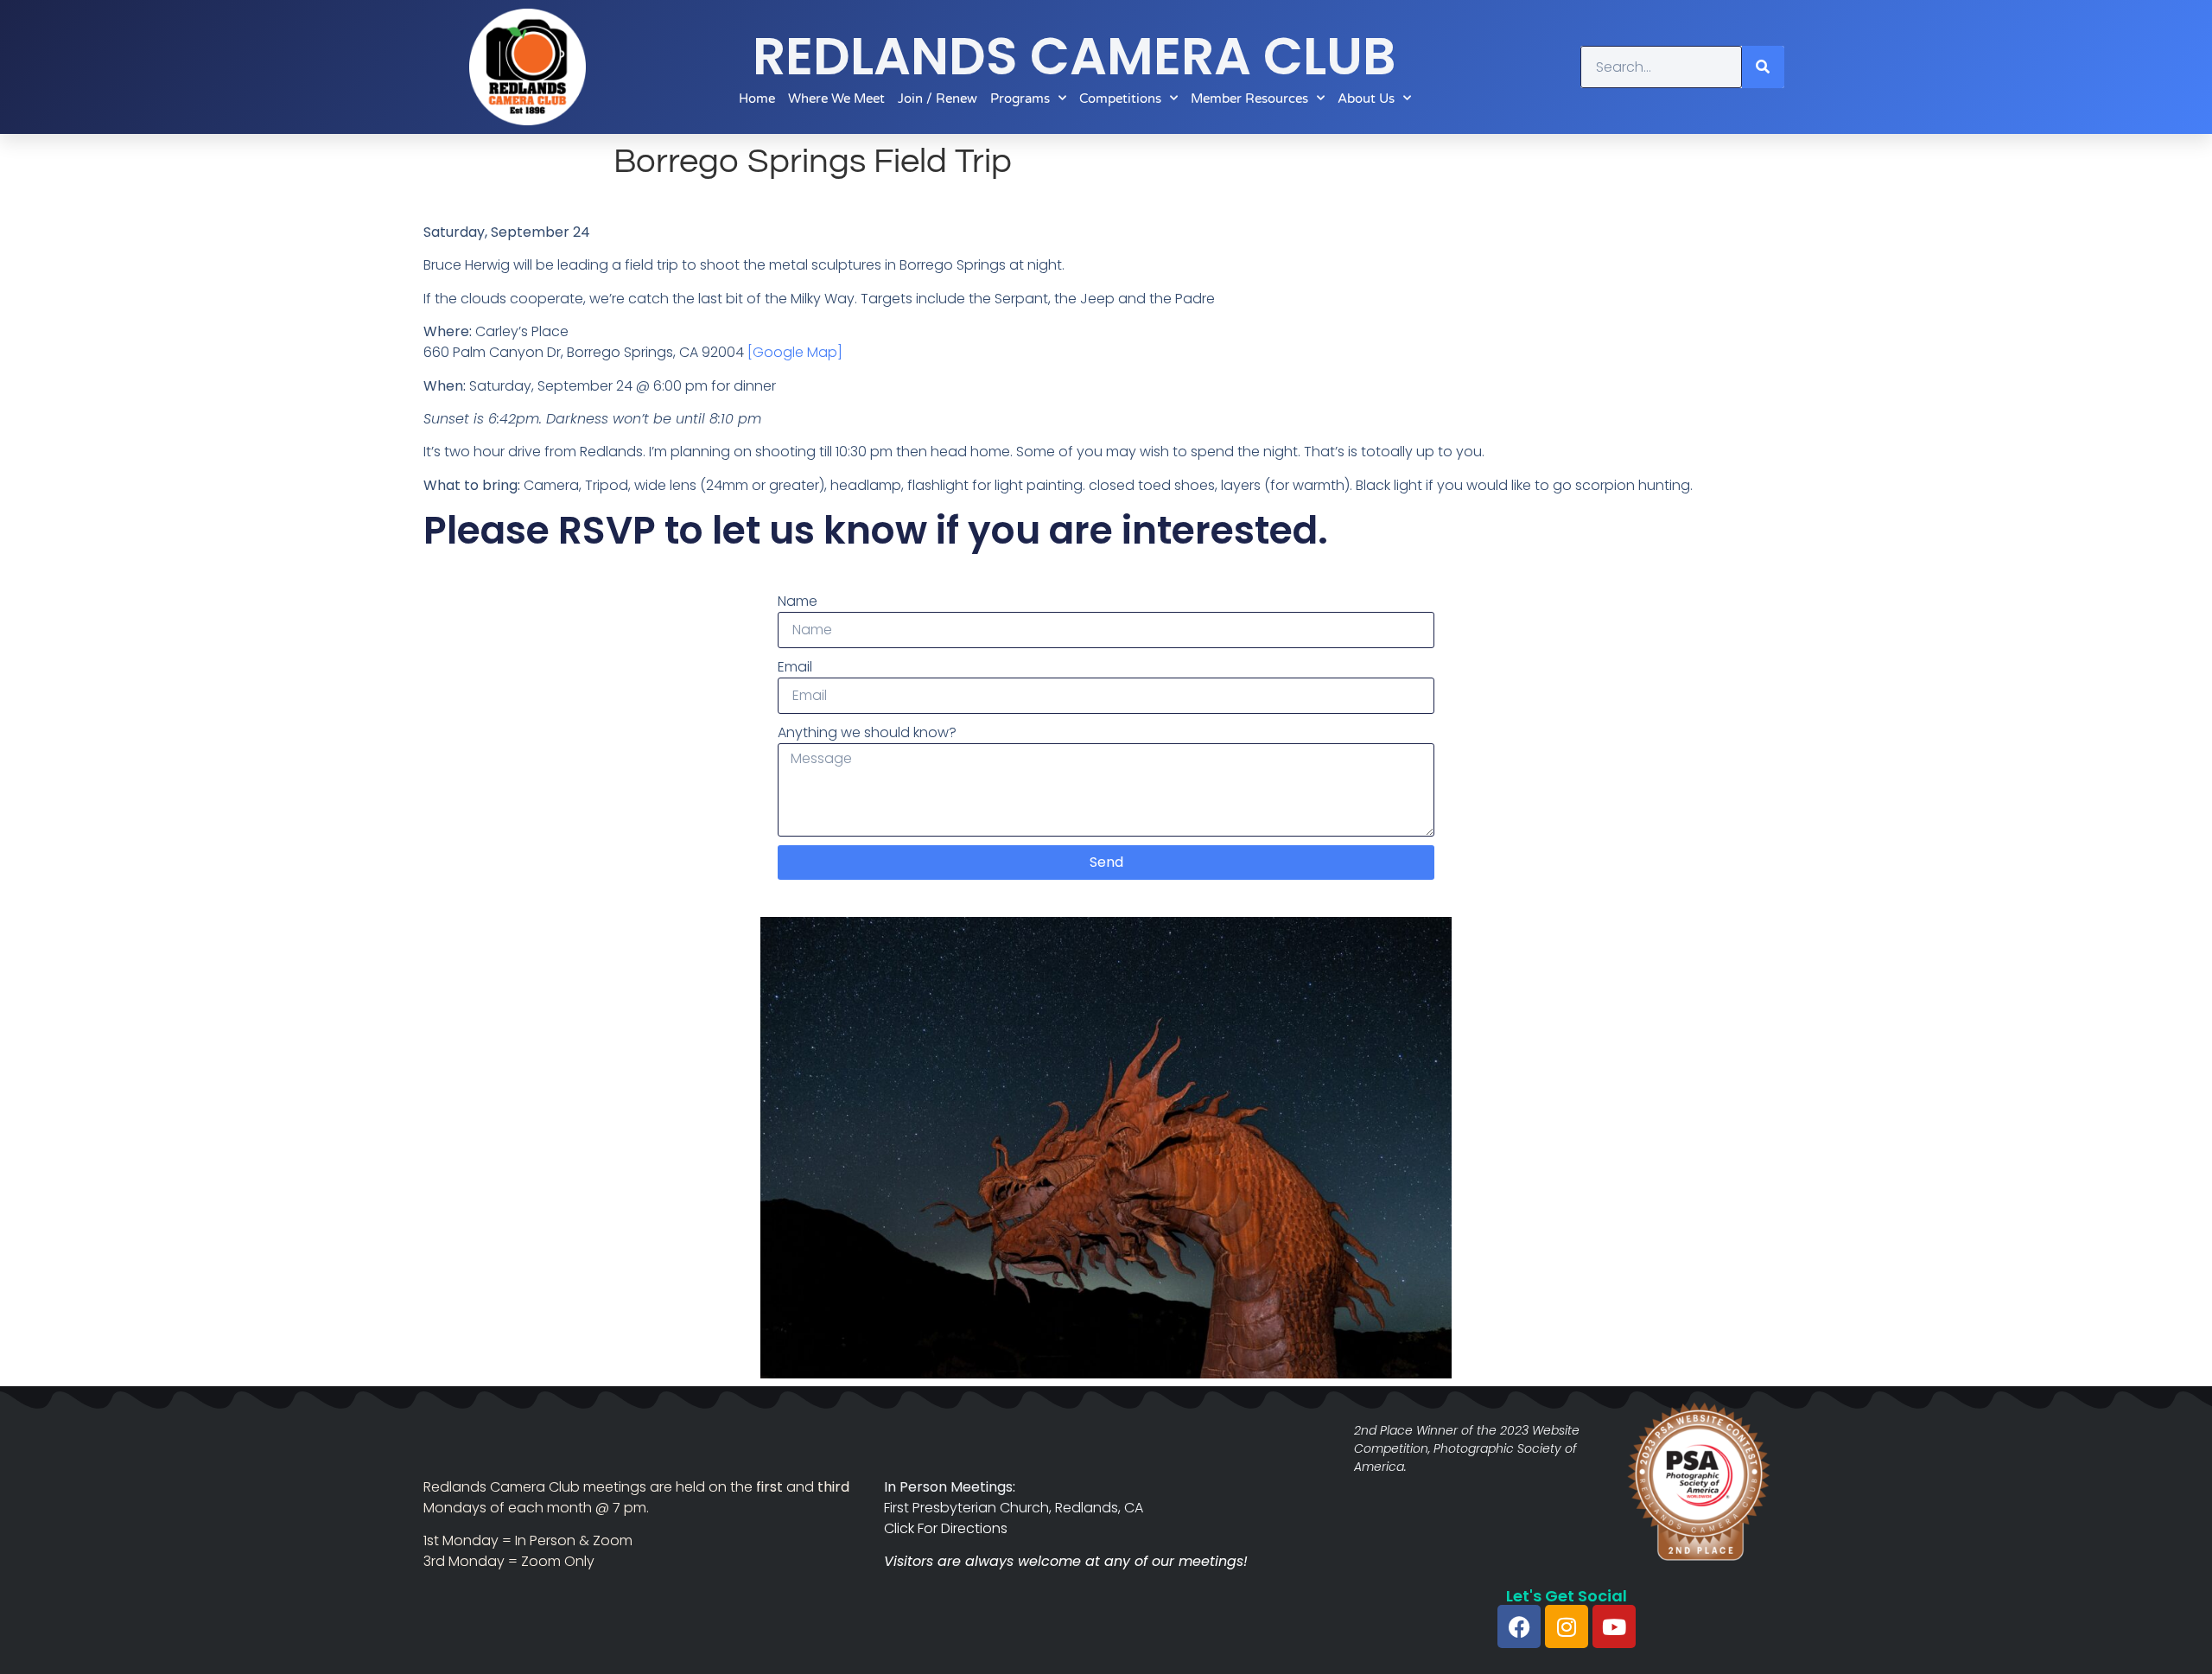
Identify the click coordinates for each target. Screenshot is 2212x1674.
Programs (1020, 99)
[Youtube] (1614, 1626)
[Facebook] (1519, 1626)
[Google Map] (795, 352)
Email (795, 667)
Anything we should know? (867, 732)
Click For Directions (946, 1528)
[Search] (1763, 67)
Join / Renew (938, 99)
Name (798, 601)
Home (757, 99)
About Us (1366, 99)
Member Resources (1249, 99)
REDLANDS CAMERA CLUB (1074, 56)
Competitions (1120, 99)
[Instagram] (1567, 1626)
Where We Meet (836, 99)
